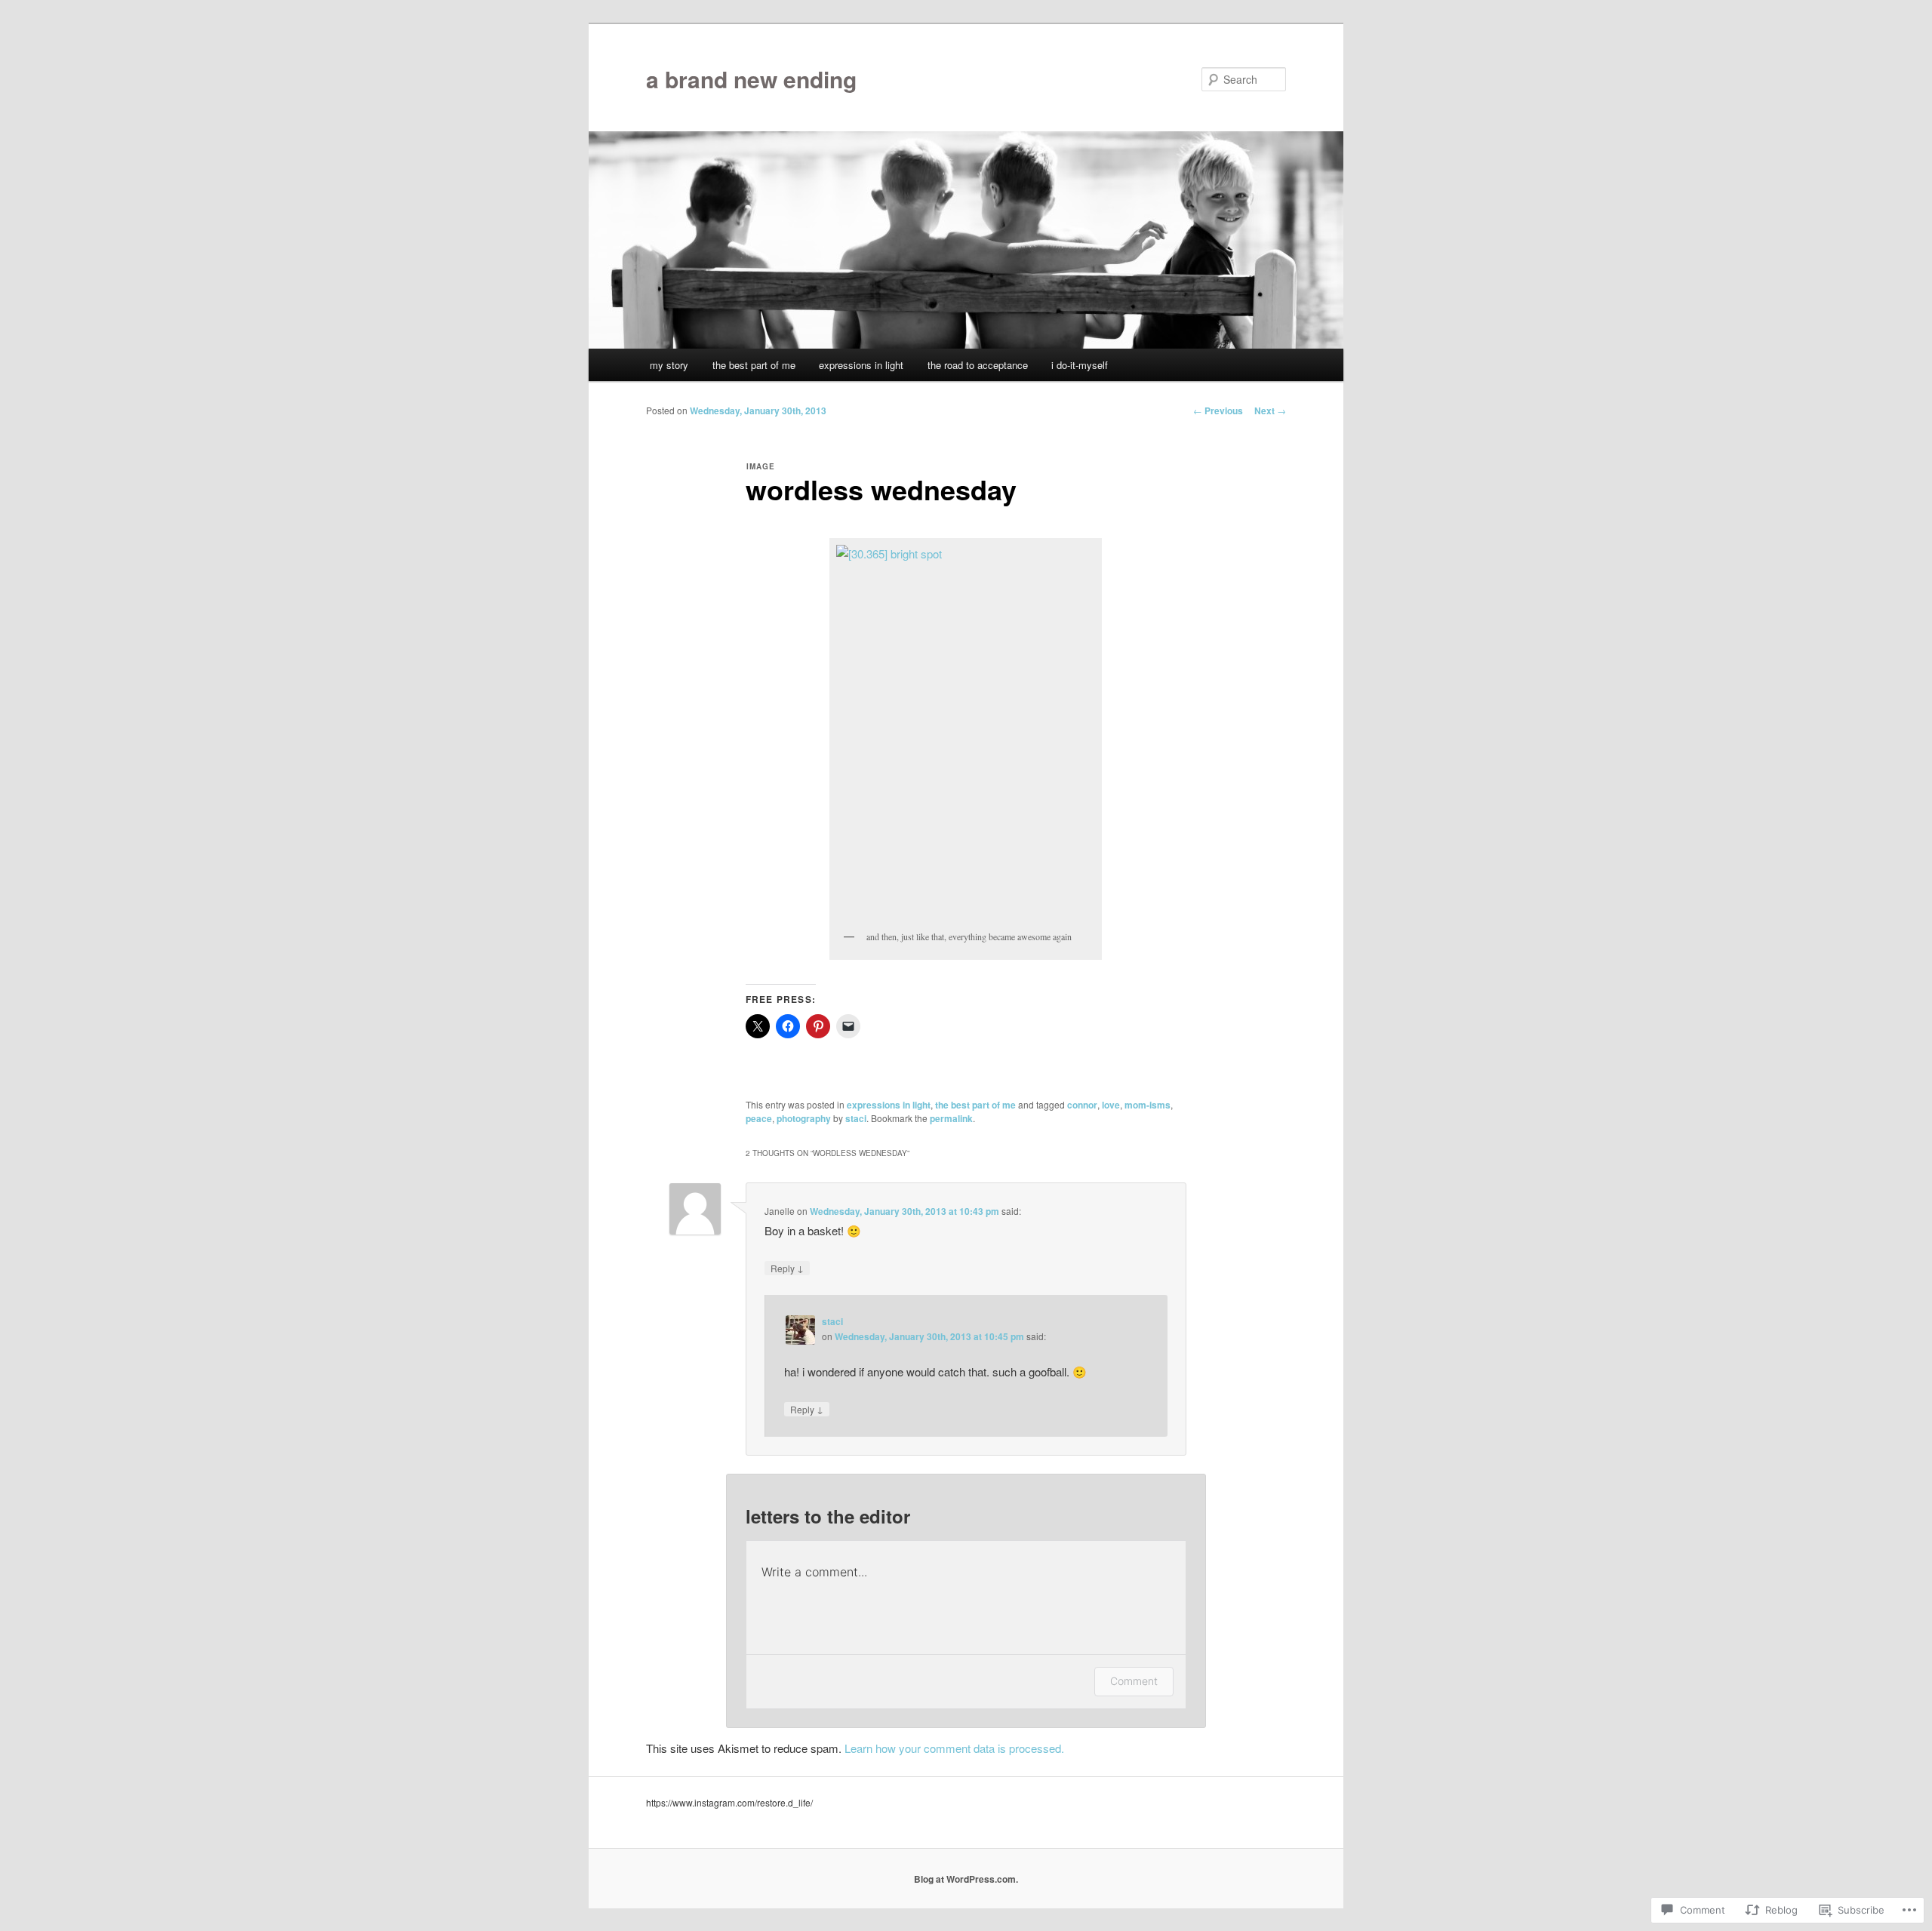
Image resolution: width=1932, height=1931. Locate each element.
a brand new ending (751, 79)
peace (759, 1118)
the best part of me (754, 365)
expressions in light (861, 365)
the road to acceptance (978, 365)
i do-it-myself (1080, 365)
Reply (787, 1268)
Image (761, 466)
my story (669, 365)
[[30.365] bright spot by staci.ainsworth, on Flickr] (966, 733)
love (1111, 1105)
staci (856, 1118)
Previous (1218, 410)
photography (804, 1118)
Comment (1134, 1681)
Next (1270, 410)
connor (1082, 1105)
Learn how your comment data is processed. (954, 1748)
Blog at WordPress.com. (966, 1879)
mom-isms (1148, 1105)
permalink (951, 1118)
